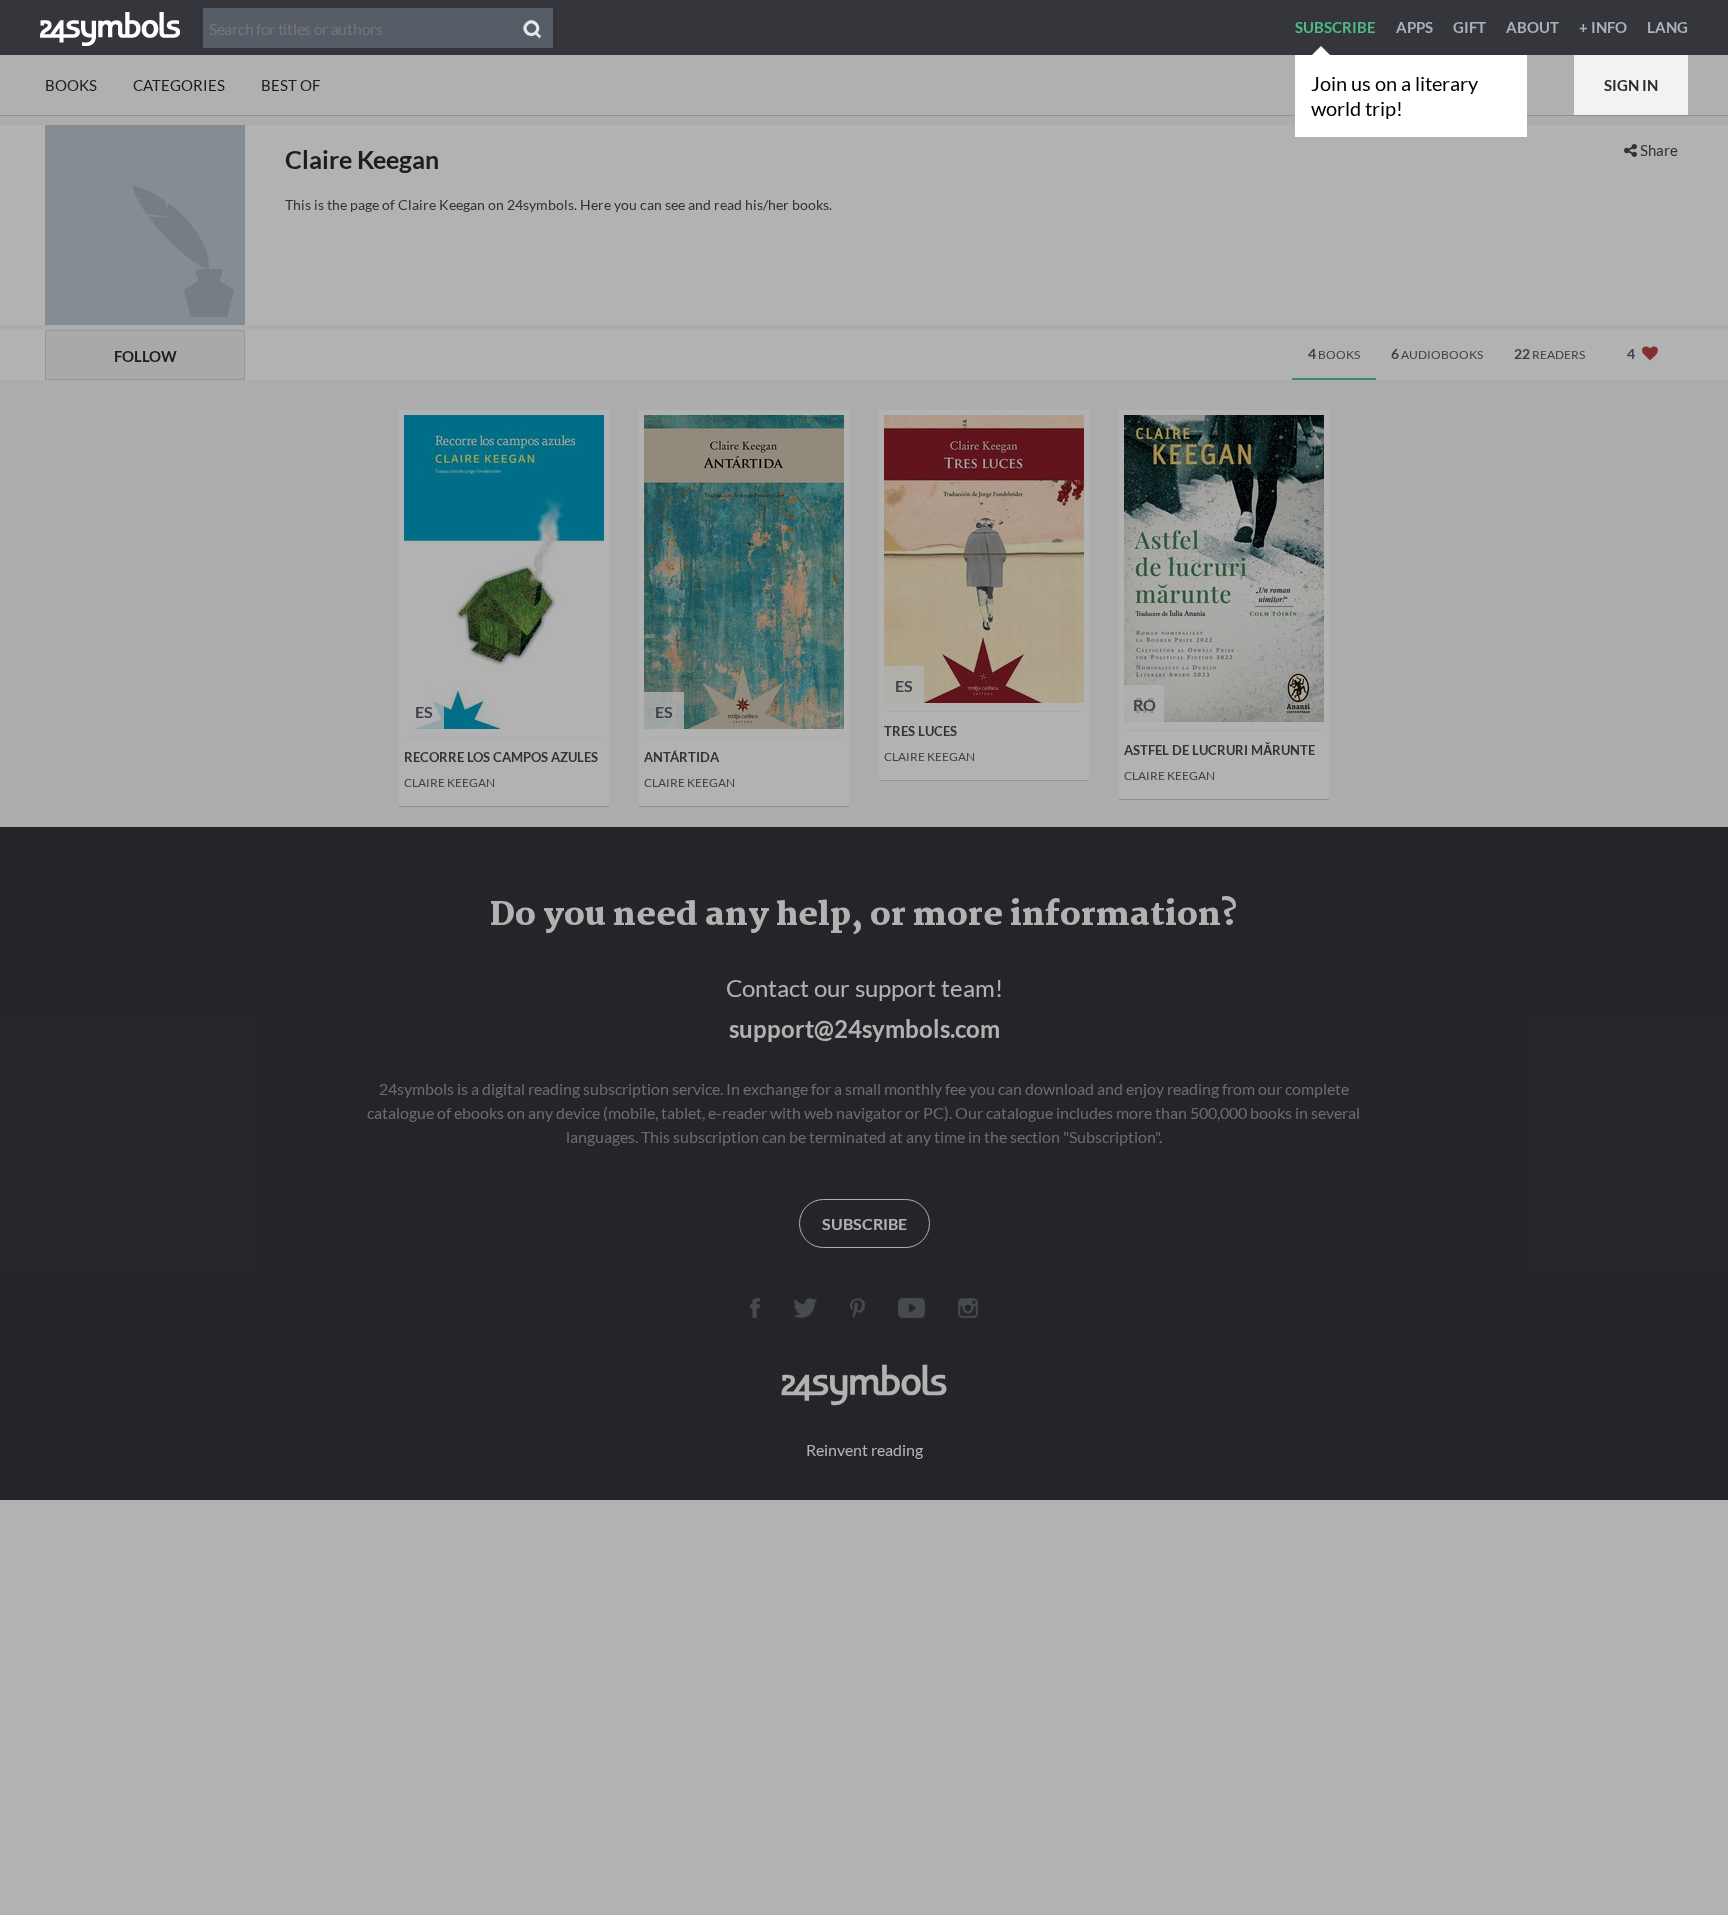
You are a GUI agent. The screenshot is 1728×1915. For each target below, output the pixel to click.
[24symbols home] (110, 27)
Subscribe (1335, 27)
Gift (1469, 27)
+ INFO (1603, 27)
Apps (1414, 27)
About (1532, 27)
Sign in (1631, 85)
